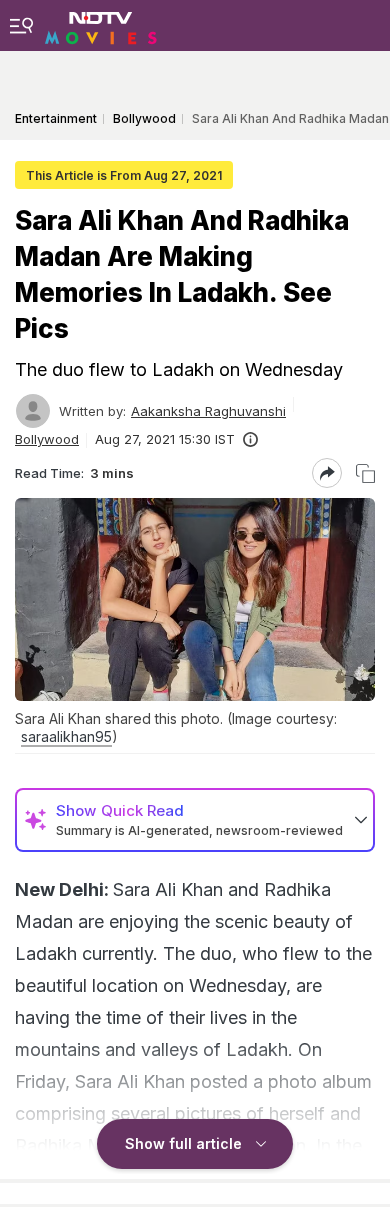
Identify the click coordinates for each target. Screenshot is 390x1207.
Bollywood (47, 439)
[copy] (365, 473)
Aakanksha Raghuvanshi (208, 411)
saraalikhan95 (66, 736)
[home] (101, 25)
